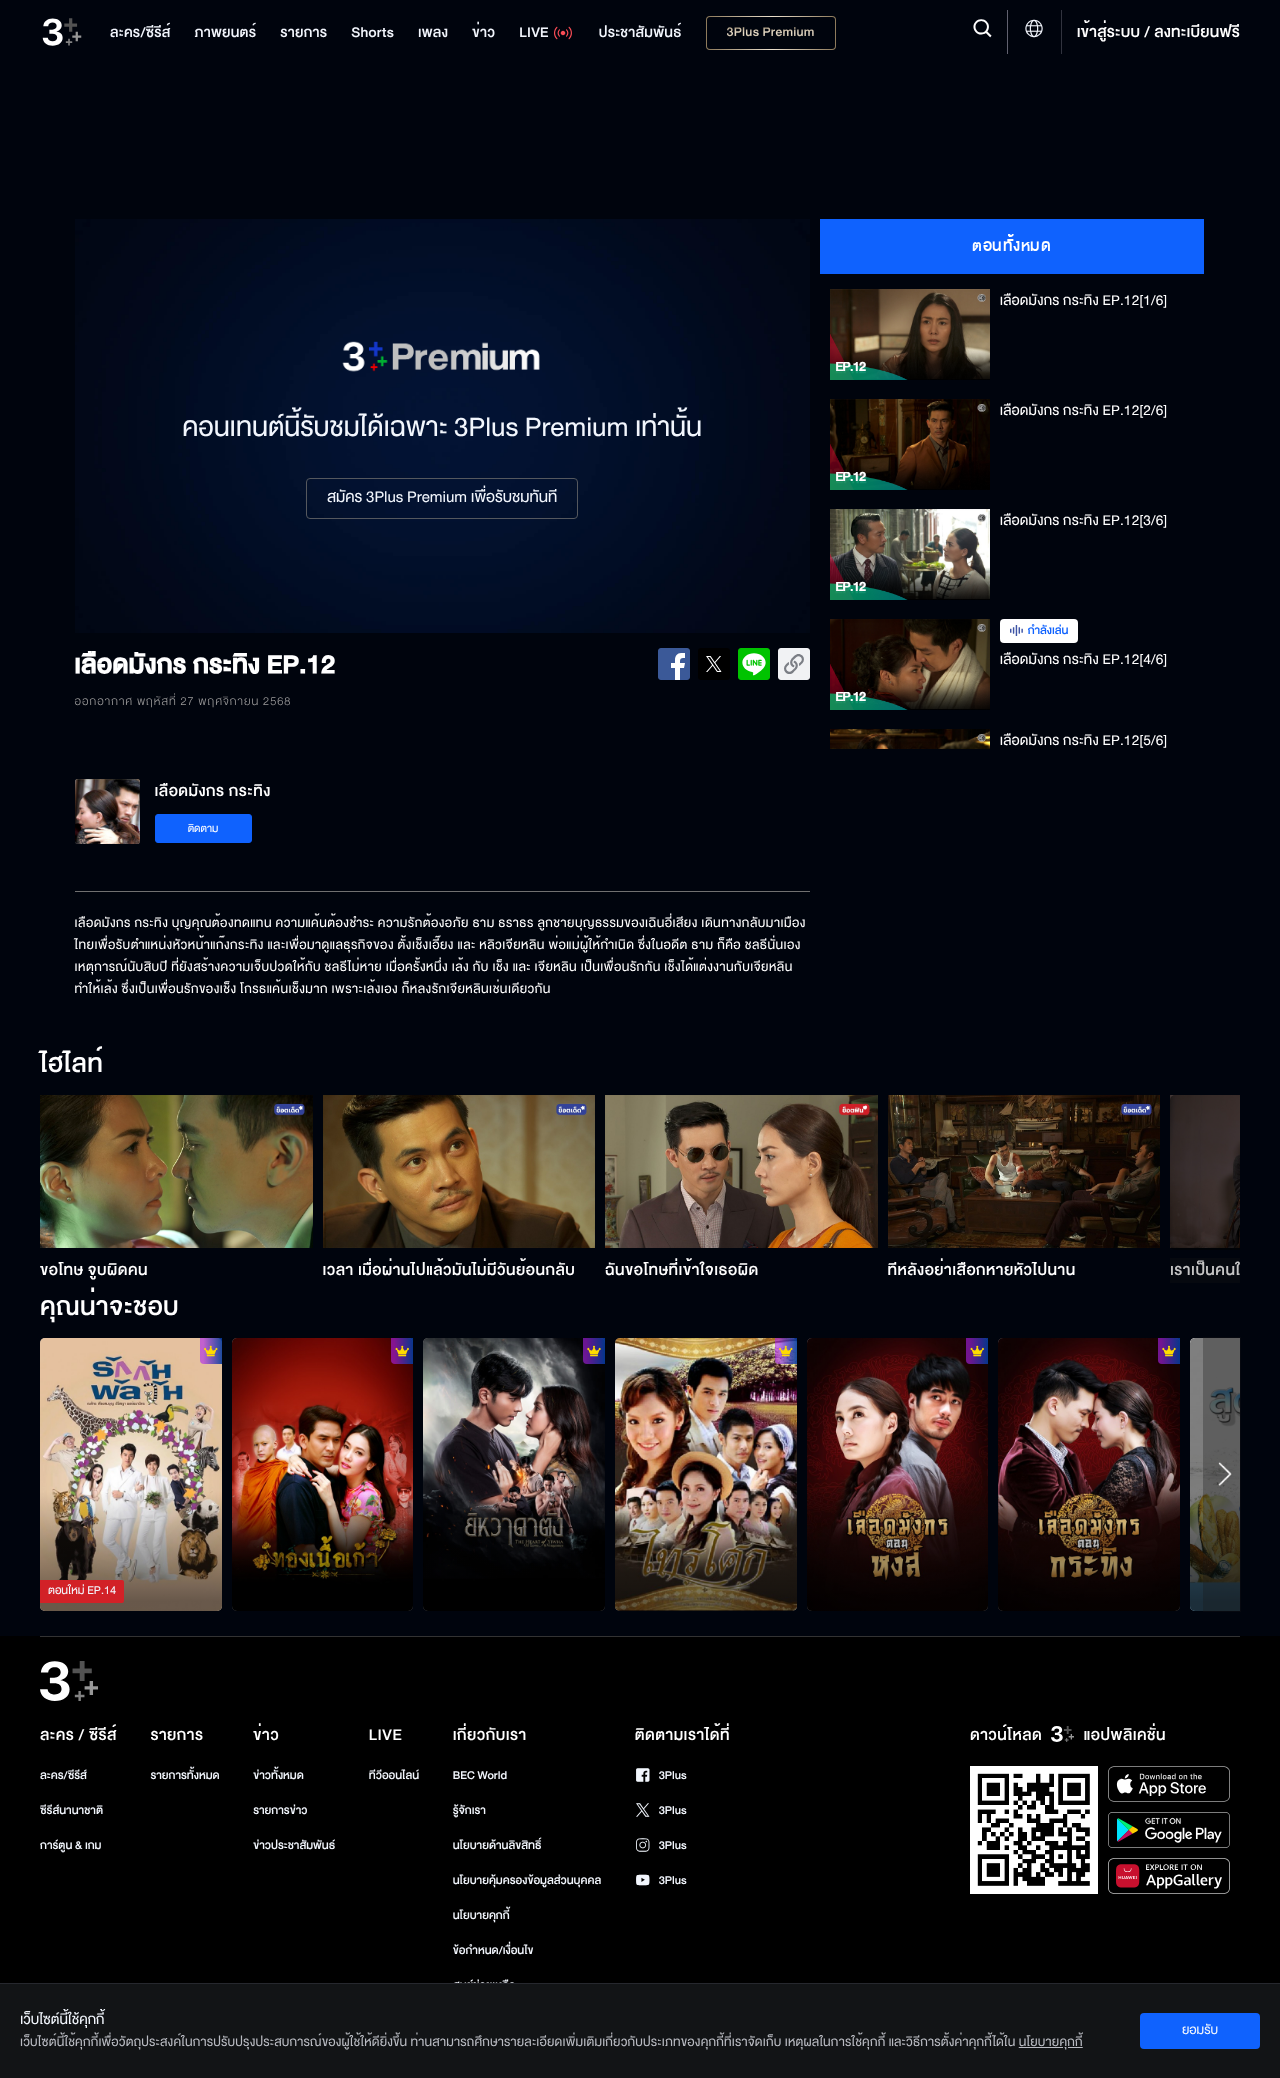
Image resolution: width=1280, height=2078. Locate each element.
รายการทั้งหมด (184, 1775)
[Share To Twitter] (714, 664)
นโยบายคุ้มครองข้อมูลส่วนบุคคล (527, 1880)
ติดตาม (203, 828)
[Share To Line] (754, 664)
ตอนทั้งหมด (1011, 246)
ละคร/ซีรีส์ (63, 1775)
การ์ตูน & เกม (71, 1845)
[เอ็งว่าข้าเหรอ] (514, 1474)
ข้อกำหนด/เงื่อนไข (493, 1950)
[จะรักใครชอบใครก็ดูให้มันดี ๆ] (323, 1474)
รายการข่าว (280, 1810)
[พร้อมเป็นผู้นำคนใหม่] (1089, 1474)
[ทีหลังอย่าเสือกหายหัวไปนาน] (1024, 1171)
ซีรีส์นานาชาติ (71, 1810)
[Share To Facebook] (674, 664)
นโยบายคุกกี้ (481, 1915)
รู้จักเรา (469, 1810)
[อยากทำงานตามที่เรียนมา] (131, 1474)
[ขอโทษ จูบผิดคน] (176, 1171)
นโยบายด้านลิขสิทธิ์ (497, 1845)
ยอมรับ (1200, 2030)
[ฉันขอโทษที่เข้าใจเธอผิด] (741, 1171)
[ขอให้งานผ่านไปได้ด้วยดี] (898, 1474)
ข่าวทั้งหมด (278, 1775)
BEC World (480, 1775)
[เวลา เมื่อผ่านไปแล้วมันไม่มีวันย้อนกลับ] (459, 1171)
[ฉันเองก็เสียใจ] (706, 1474)
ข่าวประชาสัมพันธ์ (294, 1845)
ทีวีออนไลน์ (394, 1775)
